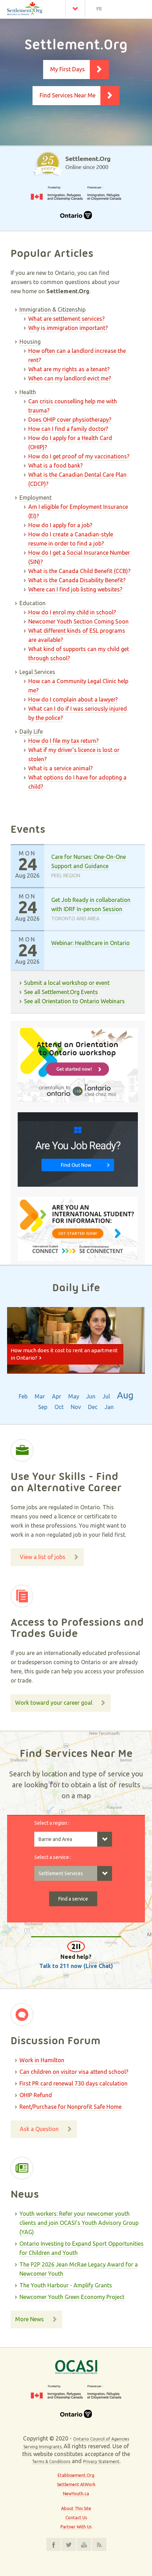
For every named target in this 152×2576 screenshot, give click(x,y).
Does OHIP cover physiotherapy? (70, 420)
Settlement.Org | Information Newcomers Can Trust (33, 9)
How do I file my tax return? (63, 741)
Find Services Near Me (68, 95)
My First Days (68, 69)
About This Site (76, 2508)
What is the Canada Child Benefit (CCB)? (79, 571)
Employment (36, 498)
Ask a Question (39, 2129)
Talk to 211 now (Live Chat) (76, 1966)
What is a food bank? (55, 465)
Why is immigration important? (68, 328)
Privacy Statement (101, 2461)
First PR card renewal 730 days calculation (74, 2083)
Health (28, 392)
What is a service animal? (60, 768)
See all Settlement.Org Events (61, 992)
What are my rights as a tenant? (69, 369)
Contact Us (76, 2518)
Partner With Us (76, 2527)
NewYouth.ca (76, 2494)
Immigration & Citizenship (52, 309)
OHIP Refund (36, 2095)
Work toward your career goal (54, 1703)
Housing (30, 342)
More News (30, 2319)
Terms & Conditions (51, 2461)
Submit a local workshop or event (67, 983)
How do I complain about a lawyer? (73, 699)
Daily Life (31, 732)
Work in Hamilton (42, 2060)
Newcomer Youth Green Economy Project (72, 2297)
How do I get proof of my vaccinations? (79, 456)
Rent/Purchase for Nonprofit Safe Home (71, 2107)
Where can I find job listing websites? (75, 589)
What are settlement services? (66, 319)
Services (77, 9)
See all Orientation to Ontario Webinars (74, 1001)
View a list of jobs (43, 1557)
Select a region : (52, 1823)
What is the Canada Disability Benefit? (77, 580)
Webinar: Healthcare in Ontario (90, 943)
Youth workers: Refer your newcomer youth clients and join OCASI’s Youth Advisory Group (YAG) (79, 2223)
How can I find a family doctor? (68, 429)
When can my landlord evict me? (70, 378)
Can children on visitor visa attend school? (74, 2072)
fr (99, 9)
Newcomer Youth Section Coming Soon (78, 621)
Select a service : (53, 1857)
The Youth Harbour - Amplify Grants (66, 2285)
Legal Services (37, 672)
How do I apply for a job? (60, 525)
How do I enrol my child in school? (72, 612)
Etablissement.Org (76, 2475)
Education (33, 603)
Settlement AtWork (76, 2484)
